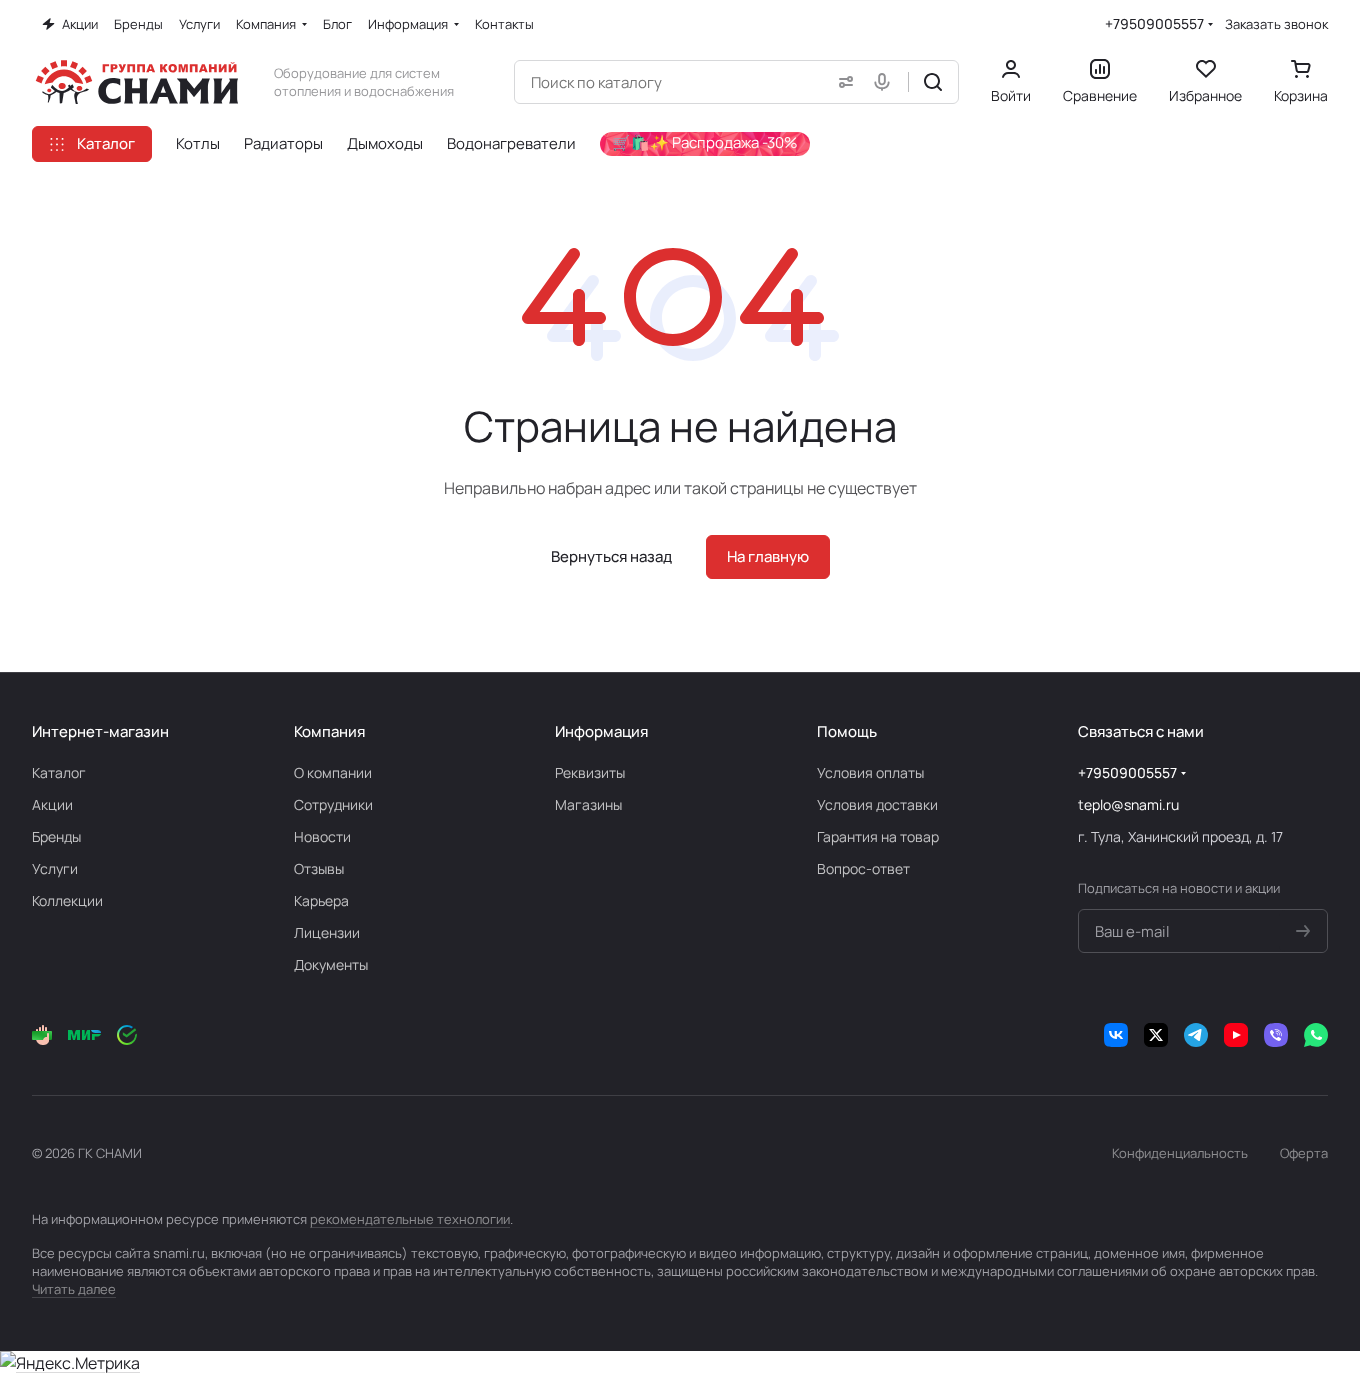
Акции (52, 804)
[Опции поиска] (842, 82)
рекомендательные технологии (410, 1219)
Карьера (321, 900)
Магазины (588, 804)
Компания (329, 731)
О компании (333, 772)
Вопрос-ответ (863, 868)
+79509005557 (1154, 23)
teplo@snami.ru (1128, 804)
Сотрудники (333, 804)
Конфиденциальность (1180, 1153)
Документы (331, 964)
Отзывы (319, 868)
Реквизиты (590, 772)
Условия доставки (877, 804)
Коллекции (67, 900)
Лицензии (327, 932)
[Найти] (933, 82)
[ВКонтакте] (1116, 1035)
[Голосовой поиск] (886, 82)
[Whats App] (1316, 1035)
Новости (322, 836)
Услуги (55, 868)
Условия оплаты (870, 772)
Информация (601, 731)
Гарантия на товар (878, 836)
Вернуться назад (611, 556)
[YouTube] (1236, 1035)
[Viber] (1276, 1035)
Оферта (1304, 1153)
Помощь (847, 731)
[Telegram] (1196, 1035)
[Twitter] (1156, 1035)
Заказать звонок (1276, 24)
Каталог (59, 772)
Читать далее (74, 1289)
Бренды (56, 836)
